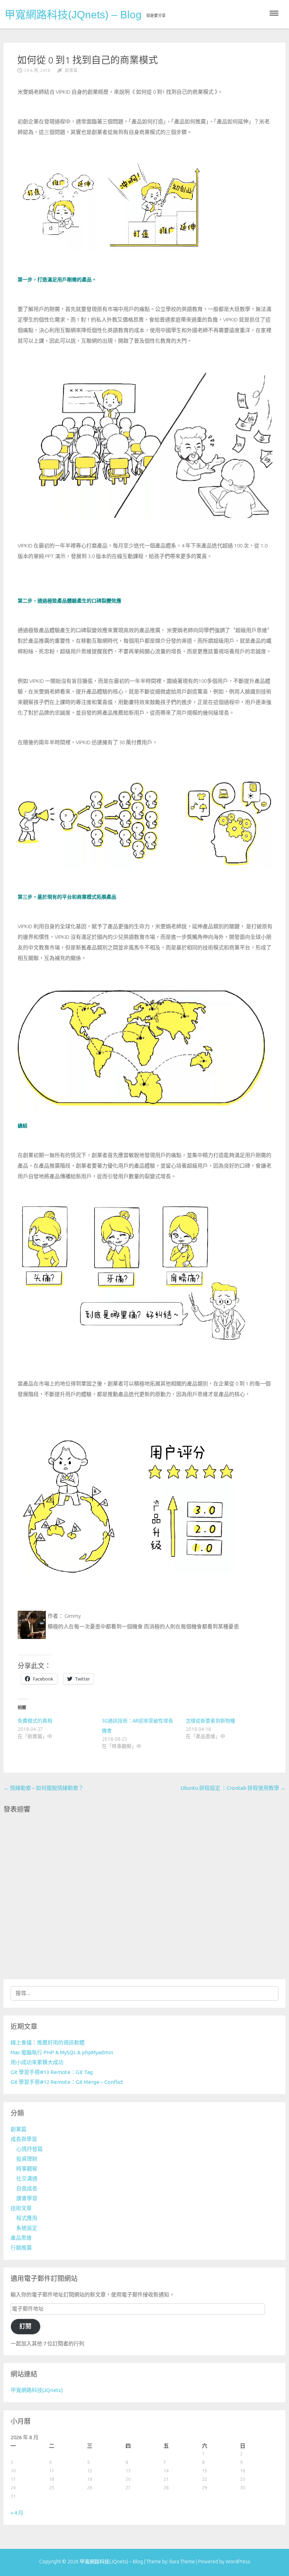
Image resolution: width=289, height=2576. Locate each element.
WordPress (238, 2562)
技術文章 (21, 2208)
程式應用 (27, 2218)
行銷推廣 (21, 2248)
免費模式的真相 (35, 1721)
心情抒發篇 (29, 2149)
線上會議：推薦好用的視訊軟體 (48, 2042)
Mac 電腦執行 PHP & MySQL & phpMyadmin (62, 2052)
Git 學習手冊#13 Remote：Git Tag (52, 2072)
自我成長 (27, 2188)
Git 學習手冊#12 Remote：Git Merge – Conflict (67, 2082)
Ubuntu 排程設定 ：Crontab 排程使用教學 (233, 1788)
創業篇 (71, 70)
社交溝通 (27, 2179)
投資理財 (27, 2159)
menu (274, 13)
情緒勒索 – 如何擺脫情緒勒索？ (44, 1788)
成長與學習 (24, 2139)
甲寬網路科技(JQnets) (37, 2390)
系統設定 (27, 2228)
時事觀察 (27, 2169)
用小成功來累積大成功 (37, 2062)
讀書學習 (27, 2198)
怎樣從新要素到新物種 (210, 1721)
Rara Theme (183, 2562)
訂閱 (25, 2326)
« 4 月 (17, 2513)
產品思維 (21, 2238)
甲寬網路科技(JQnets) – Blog (73, 15)
